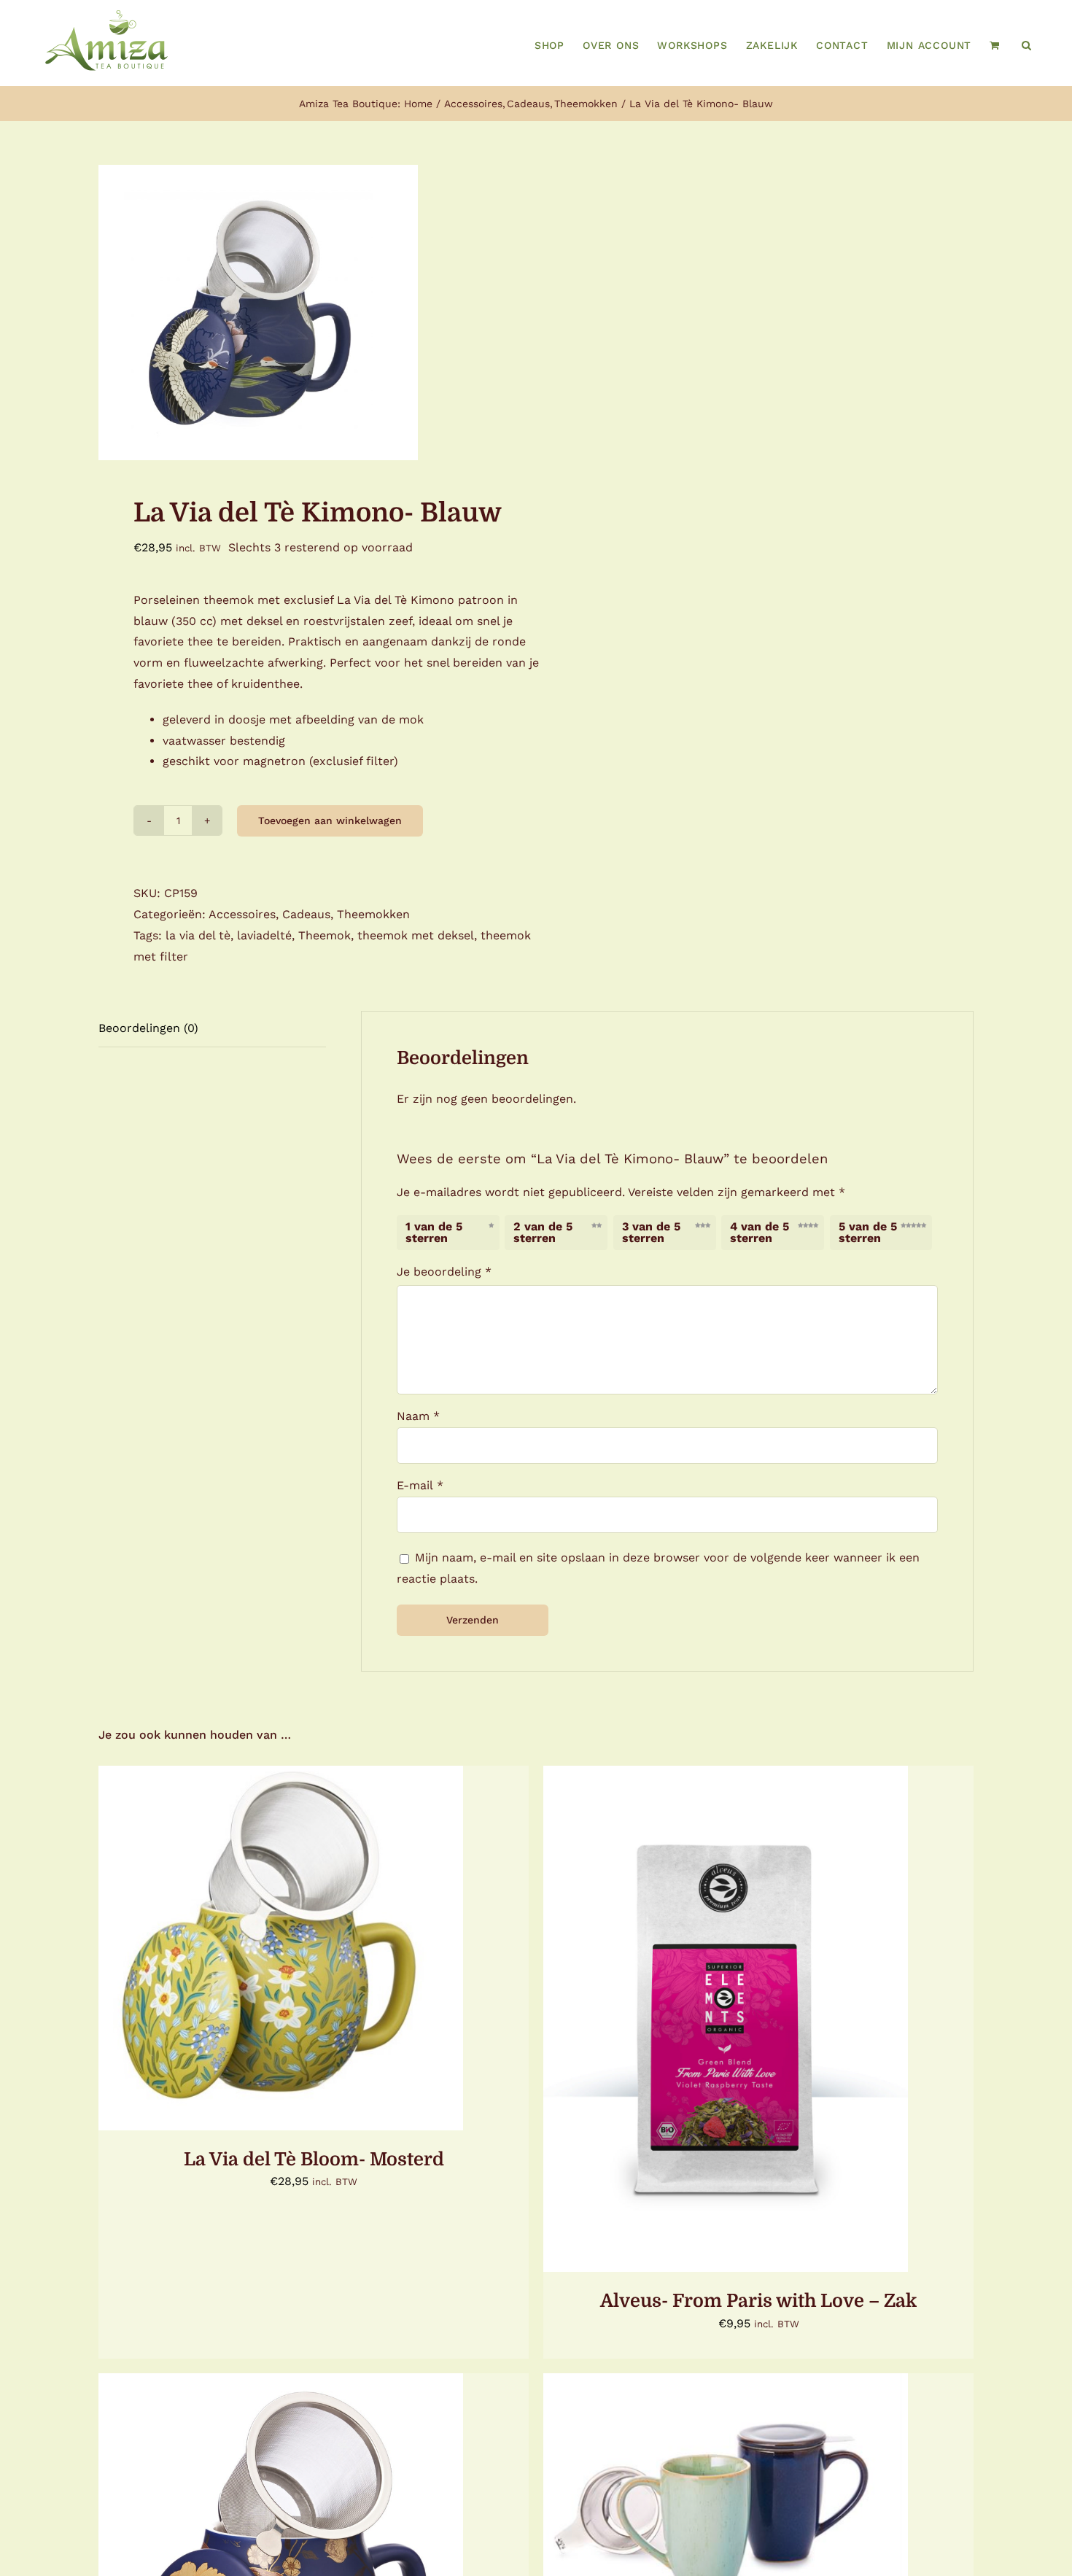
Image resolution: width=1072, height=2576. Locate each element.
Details (385, 1950)
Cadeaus (306, 914)
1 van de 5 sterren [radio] (434, 1232)
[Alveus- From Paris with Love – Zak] (726, 2019)
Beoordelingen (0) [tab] (148, 1028)
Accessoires (242, 914)
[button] (1027, 45)
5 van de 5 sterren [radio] (868, 1232)
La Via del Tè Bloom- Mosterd (314, 2159)
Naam (418, 1416)
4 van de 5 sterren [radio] (760, 1232)
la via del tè (198, 935)
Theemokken (373, 914)
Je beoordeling (444, 1272)
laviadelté (264, 935)
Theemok (325, 935)
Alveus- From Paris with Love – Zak (704, 2009)
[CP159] (308, 313)
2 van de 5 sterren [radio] (543, 1232)
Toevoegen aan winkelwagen (330, 820)
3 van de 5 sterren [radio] (651, 1232)
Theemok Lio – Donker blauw (704, 2509)
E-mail (420, 1485)
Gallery (747, 2009)
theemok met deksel (416, 935)
